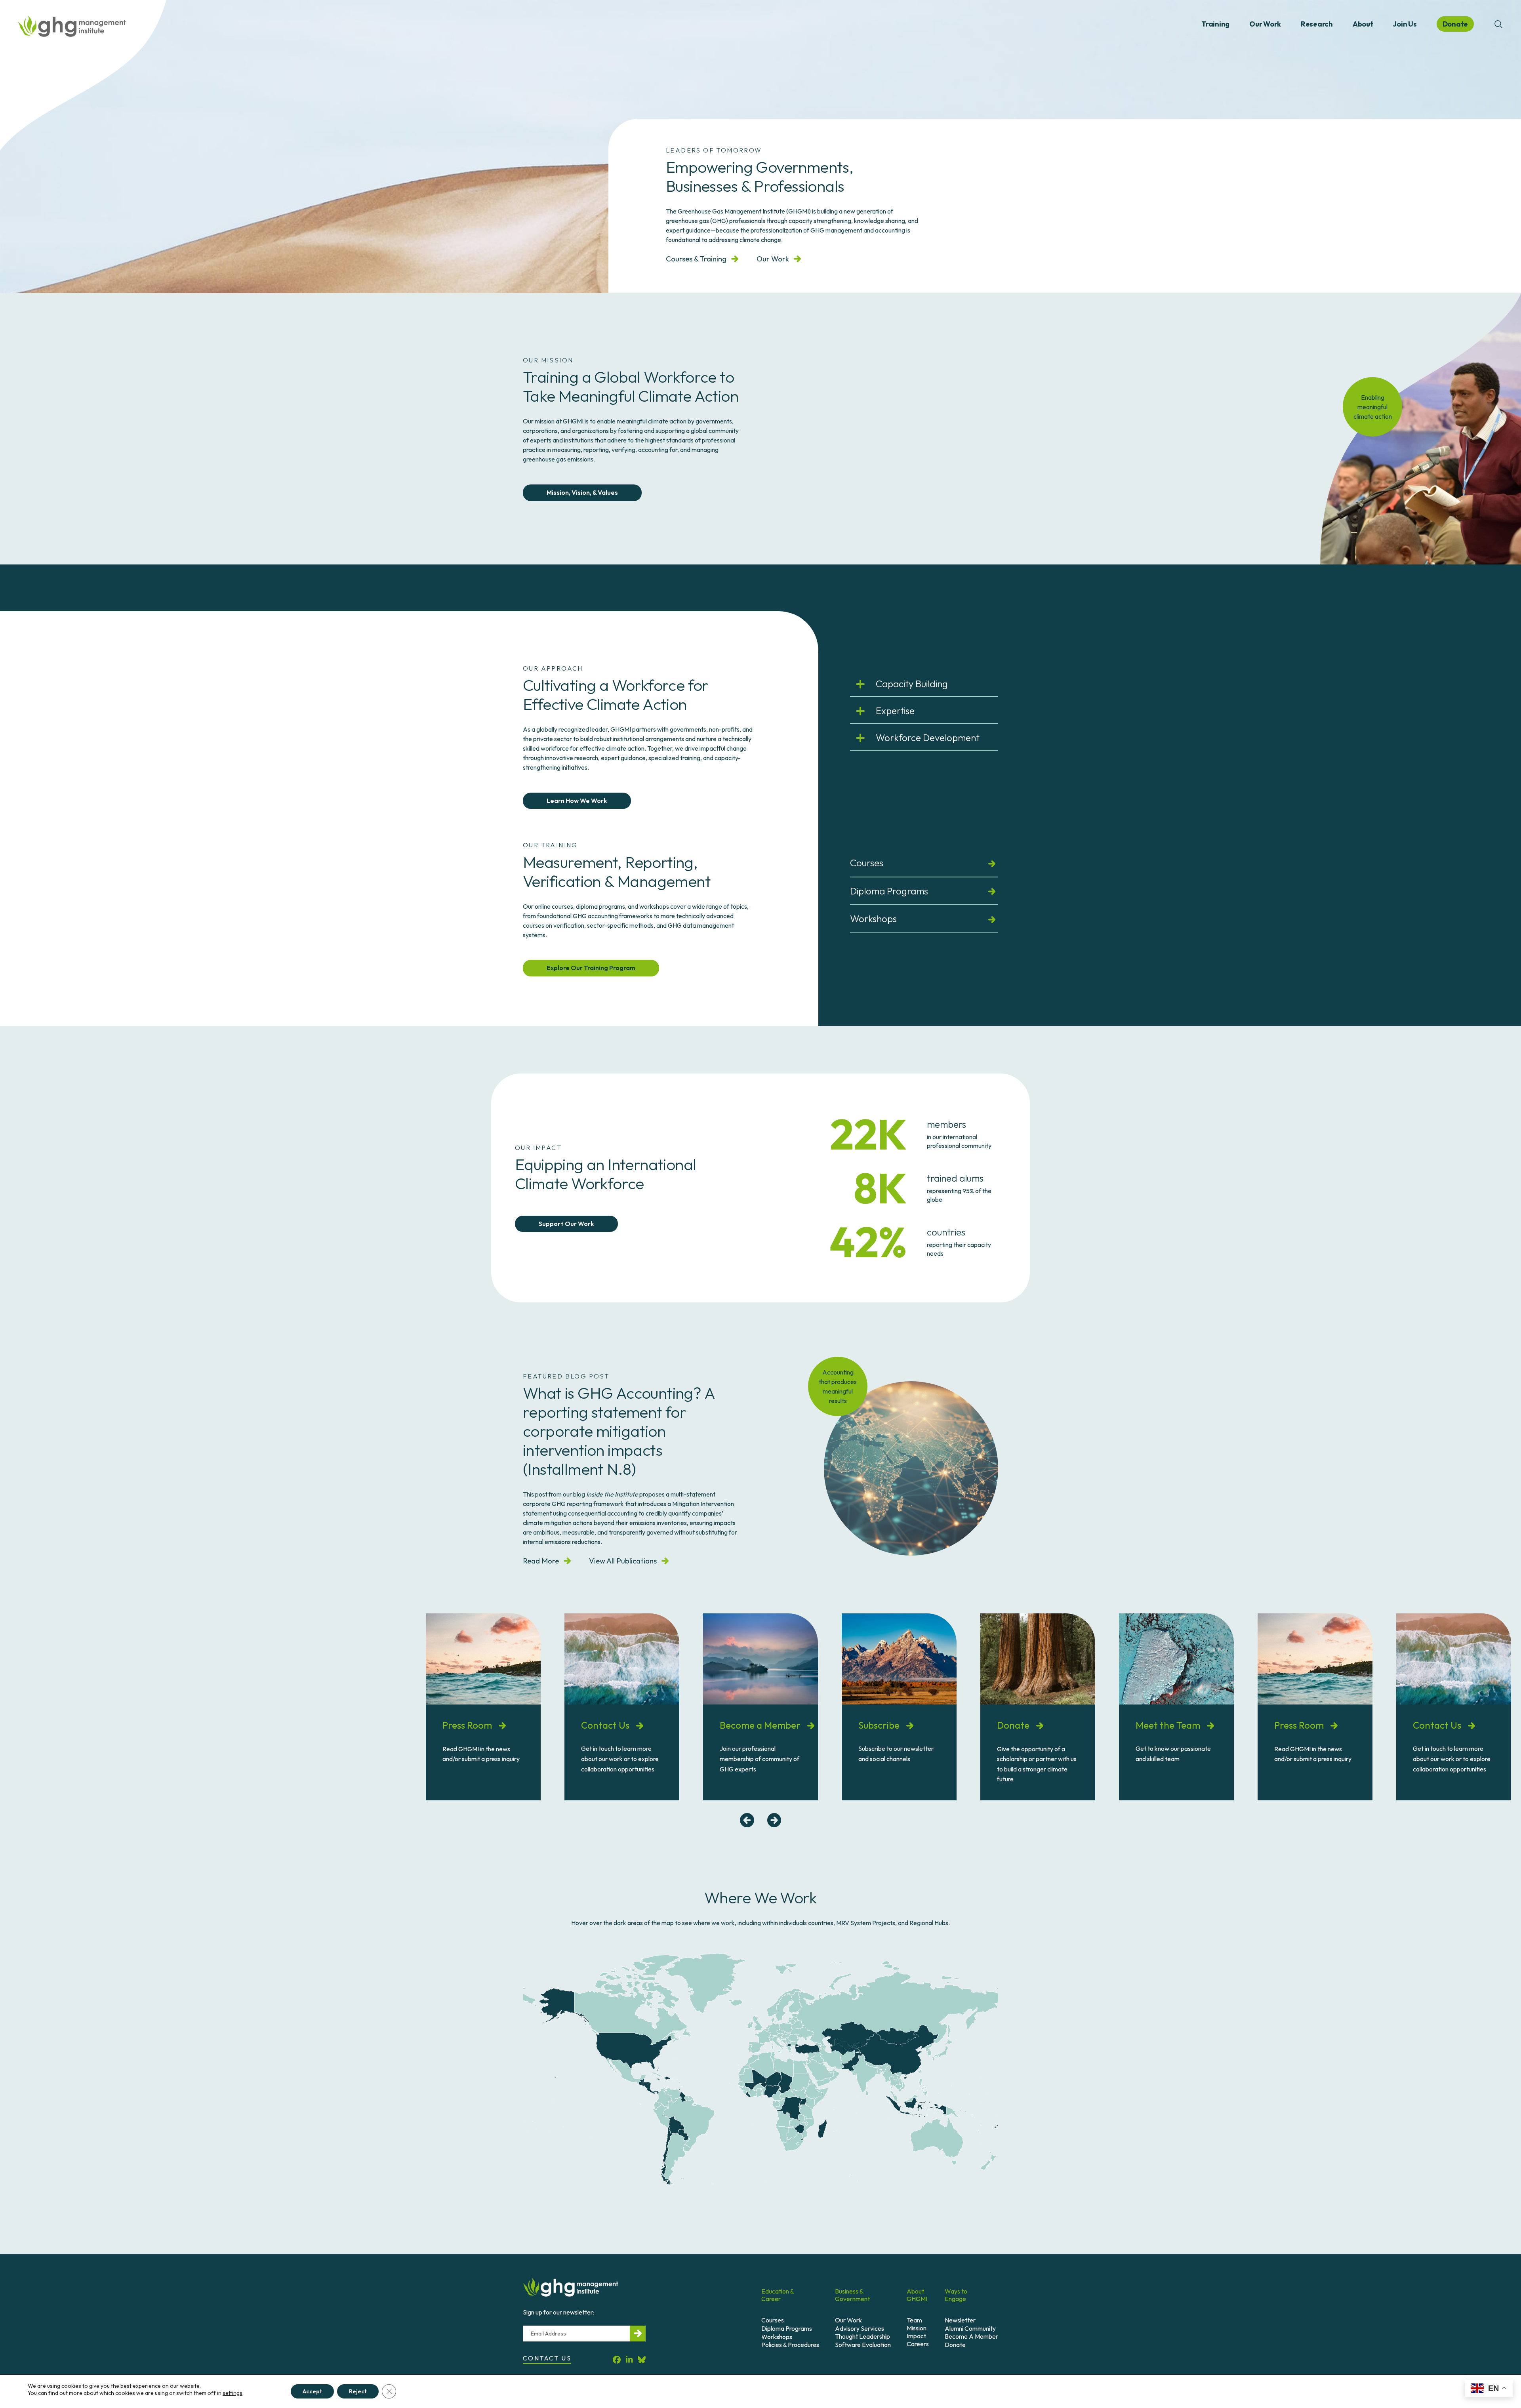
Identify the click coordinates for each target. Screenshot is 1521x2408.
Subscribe (880, 1725)
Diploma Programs (889, 891)
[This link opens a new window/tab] (617, 2359)
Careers (918, 2344)
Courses (867, 863)
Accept (312, 2391)
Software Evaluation (863, 2345)
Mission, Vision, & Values (582, 492)
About (1363, 24)
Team (914, 2320)
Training (1215, 24)
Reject (358, 2391)
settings (233, 2393)
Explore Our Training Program (591, 968)
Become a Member (761, 1725)
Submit (638, 2334)
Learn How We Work (577, 801)
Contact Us (606, 1725)
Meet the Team (1169, 1725)
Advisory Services (860, 2328)
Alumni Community (970, 2328)
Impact (916, 2336)
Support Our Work (566, 1224)
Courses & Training (696, 259)
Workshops (873, 919)
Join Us (1405, 24)
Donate (1014, 1725)
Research (1317, 24)
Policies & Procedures (790, 2345)
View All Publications (623, 1561)
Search (1498, 24)
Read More (541, 1561)
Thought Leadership (862, 2336)
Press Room (468, 1725)
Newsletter (960, 2320)
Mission (917, 2328)
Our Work (1265, 24)
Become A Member (971, 2336)
